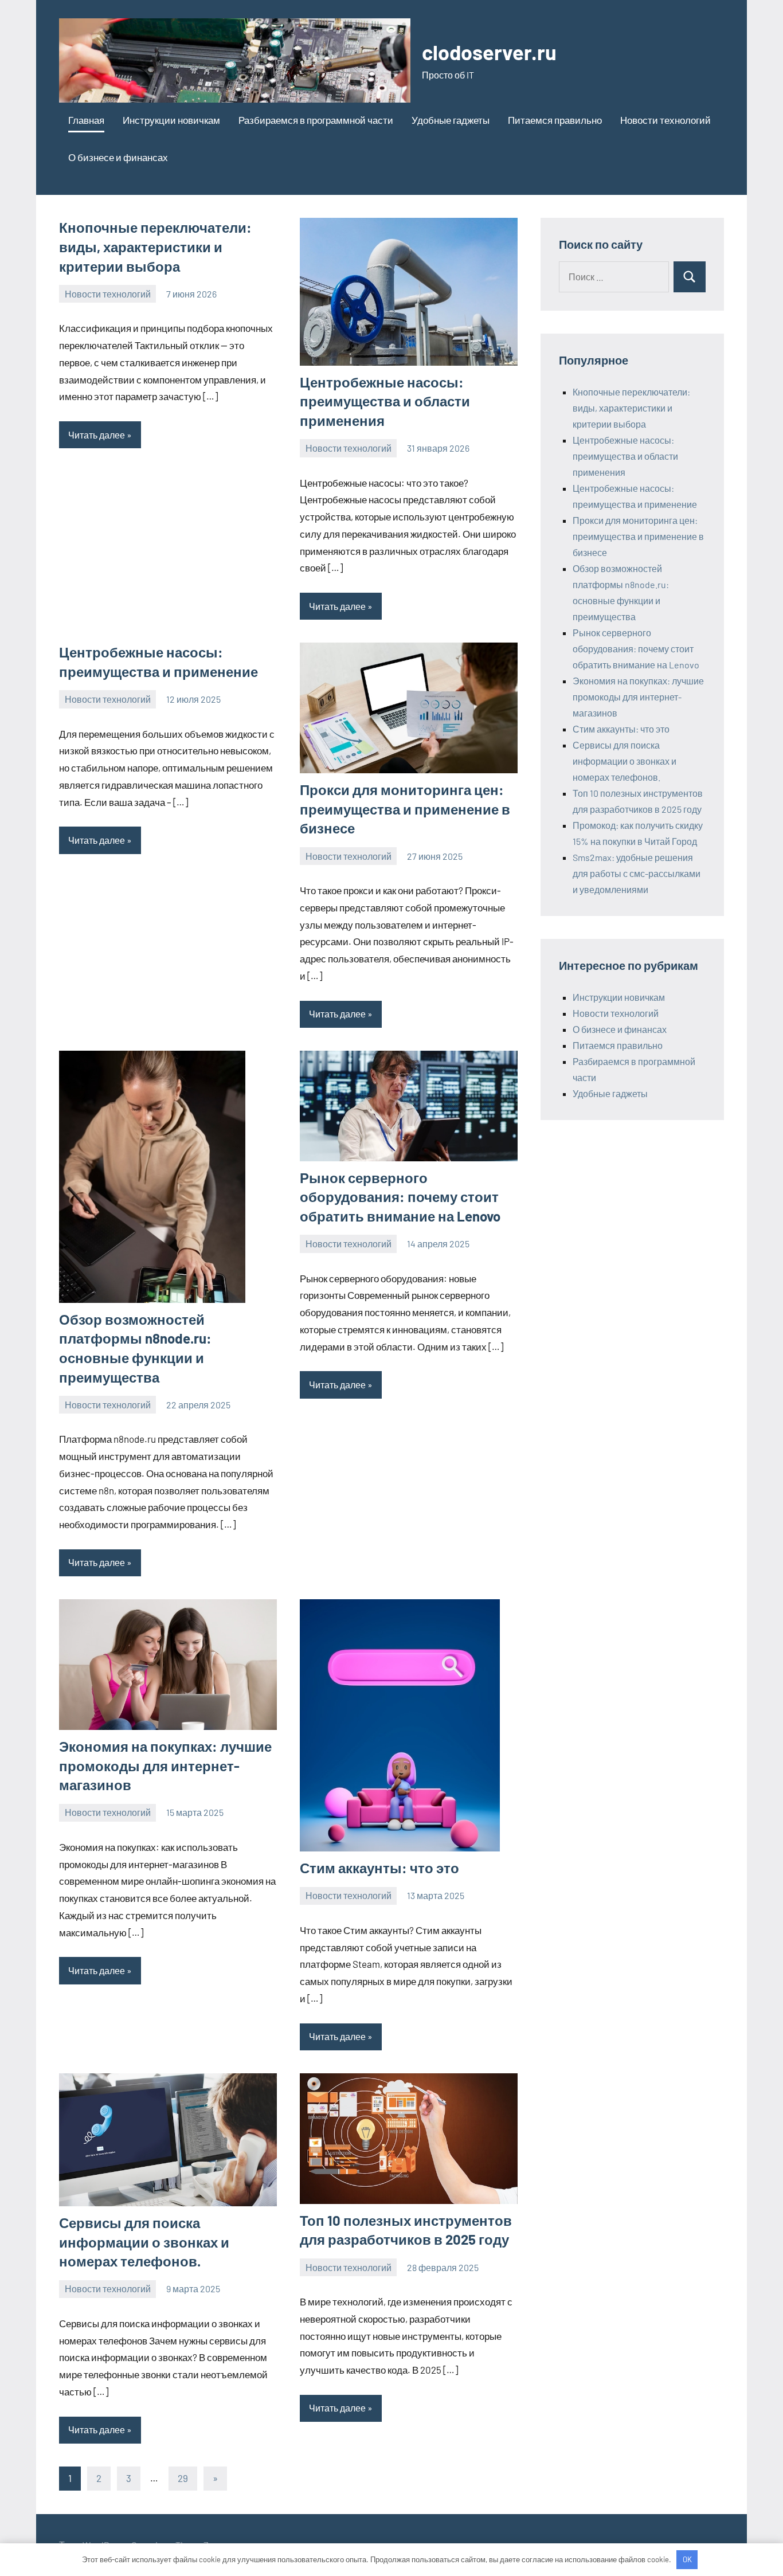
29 (183, 2478)
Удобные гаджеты (451, 120)
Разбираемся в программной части (316, 120)
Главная (86, 120)
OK (687, 2559)
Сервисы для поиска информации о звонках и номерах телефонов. (144, 2242)
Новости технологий (665, 120)
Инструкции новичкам (171, 120)
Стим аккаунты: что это (379, 1868)
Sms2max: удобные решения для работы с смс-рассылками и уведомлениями (637, 873)
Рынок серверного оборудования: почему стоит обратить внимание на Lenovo (400, 1197)
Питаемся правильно (555, 120)
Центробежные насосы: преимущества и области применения (385, 401)
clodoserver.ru (489, 52)
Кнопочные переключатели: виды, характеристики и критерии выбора (155, 246)
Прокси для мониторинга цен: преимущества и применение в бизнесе (405, 809)
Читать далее (97, 435)
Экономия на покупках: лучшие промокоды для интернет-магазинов (165, 1765)
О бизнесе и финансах (118, 157)
